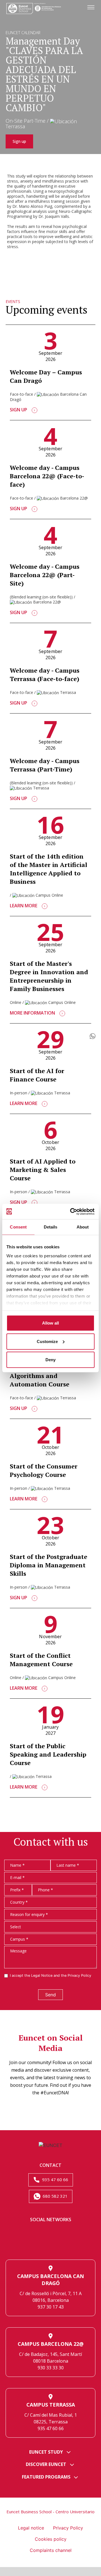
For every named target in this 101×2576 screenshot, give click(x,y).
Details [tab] (51, 1227)
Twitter (50, 2233)
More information (33, 1013)
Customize (47, 1341)
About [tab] (83, 1227)
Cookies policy (51, 2539)
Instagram (31, 2246)
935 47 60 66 (55, 2179)
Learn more (24, 906)
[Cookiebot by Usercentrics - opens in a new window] (71, 1211)
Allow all (50, 1323)
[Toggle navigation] (91, 8)
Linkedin (31, 2233)
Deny (50, 1360)
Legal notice (31, 2528)
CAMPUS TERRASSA (51, 2405)
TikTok (50, 2246)
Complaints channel (51, 2550)
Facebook (70, 2233)
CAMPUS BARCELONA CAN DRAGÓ (50, 2280)
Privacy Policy (79, 1975)
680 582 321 (55, 2196)
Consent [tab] (18, 1227)
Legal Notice (42, 1975)
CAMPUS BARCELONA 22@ (51, 2344)
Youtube (70, 2246)
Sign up (19, 141)
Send (50, 1995)
